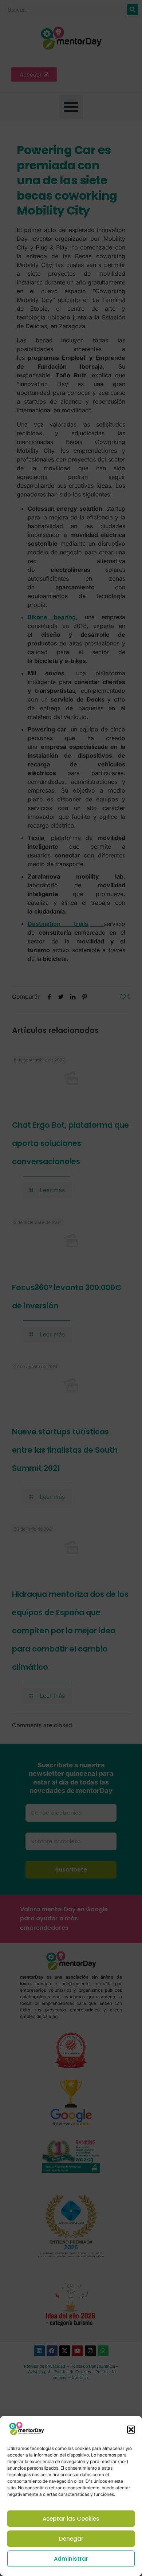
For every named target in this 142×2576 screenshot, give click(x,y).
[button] (131, 2430)
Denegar (71, 2539)
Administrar (71, 2559)
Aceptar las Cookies (71, 2519)
